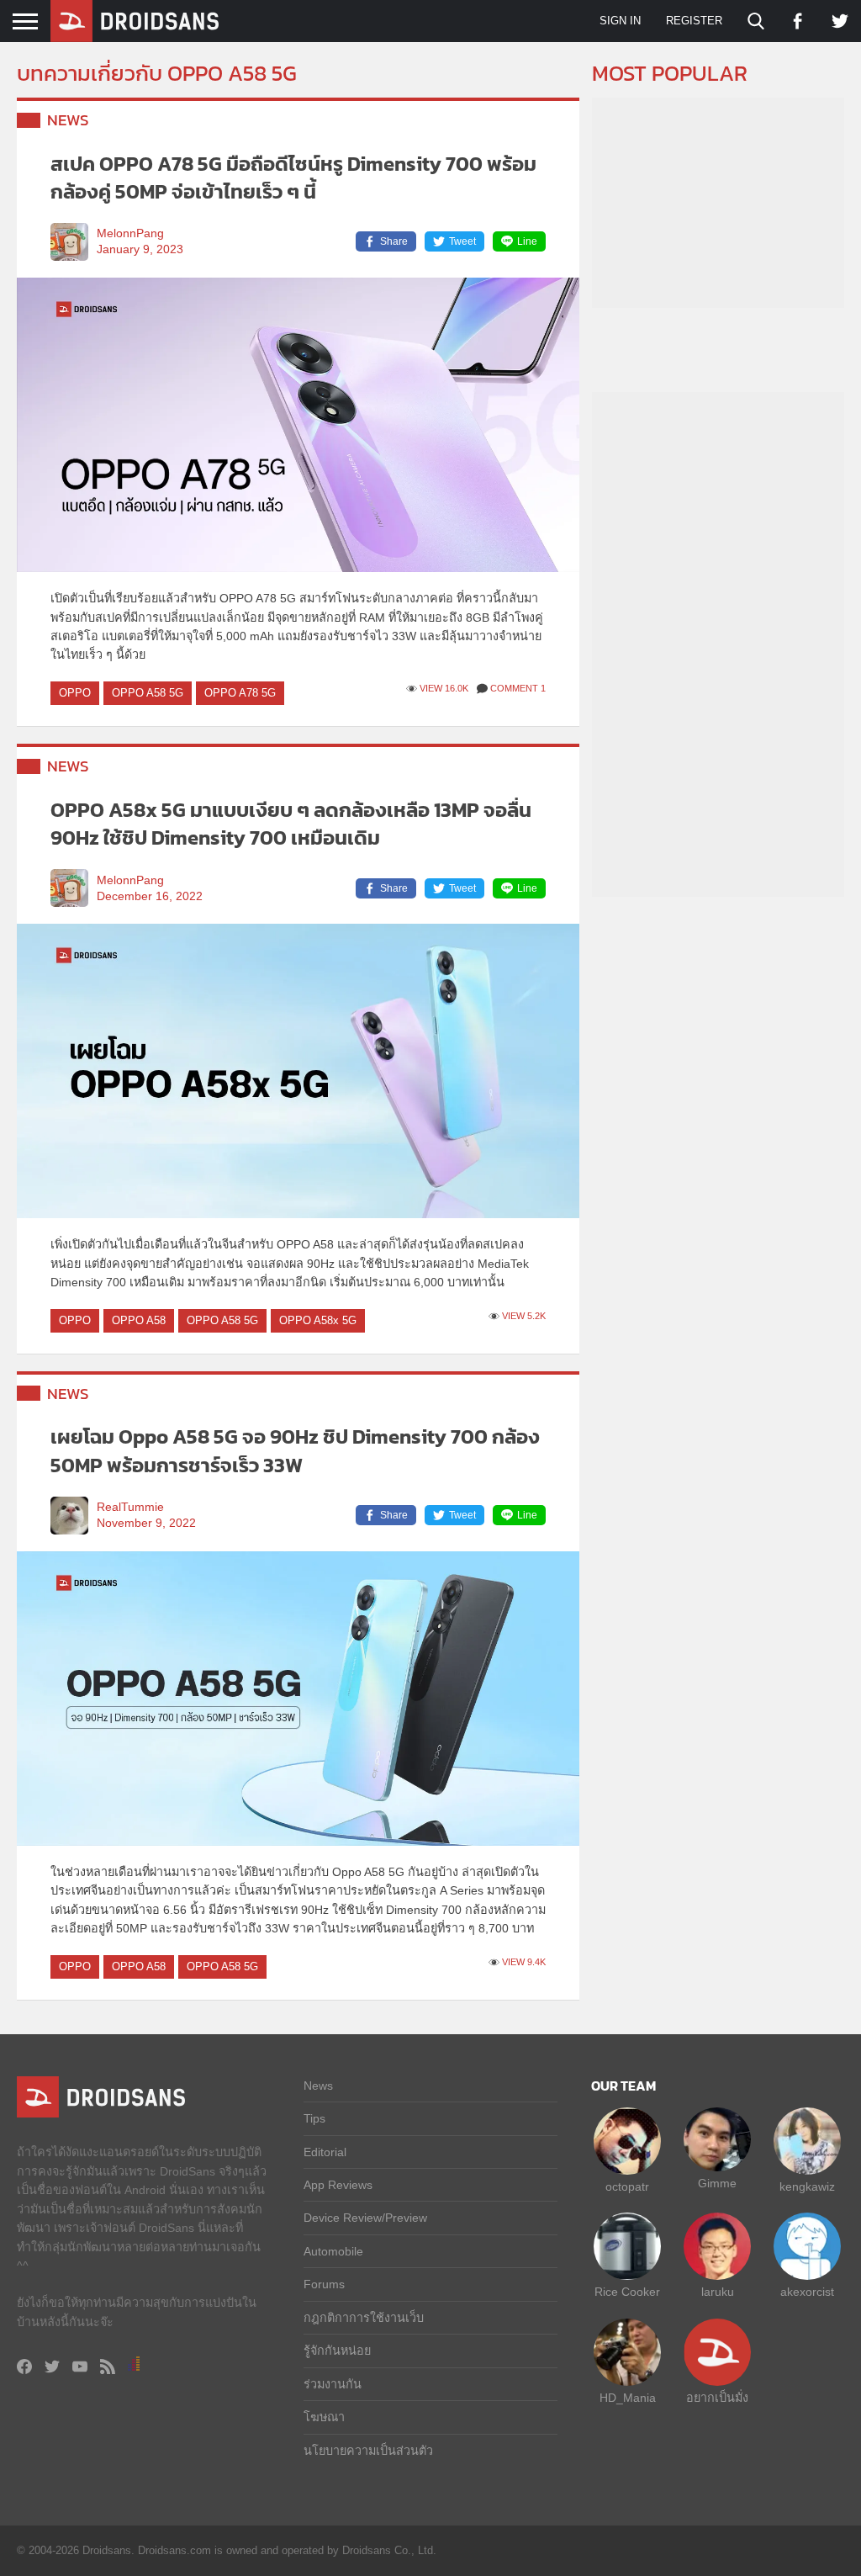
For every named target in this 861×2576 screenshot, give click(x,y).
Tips (314, 2118)
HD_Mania (628, 2398)
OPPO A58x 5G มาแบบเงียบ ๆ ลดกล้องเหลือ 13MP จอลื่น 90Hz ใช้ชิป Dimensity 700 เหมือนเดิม (291, 824)
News (68, 120)
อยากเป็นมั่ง (717, 2398)
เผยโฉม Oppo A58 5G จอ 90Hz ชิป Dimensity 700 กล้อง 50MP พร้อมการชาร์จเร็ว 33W (295, 1451)
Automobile (333, 2251)
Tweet (462, 241)
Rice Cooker (627, 2292)
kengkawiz (807, 2186)
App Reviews (338, 2185)
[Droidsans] (135, 21)
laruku (718, 2292)
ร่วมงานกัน (333, 2384)
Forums (324, 2284)
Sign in (620, 21)
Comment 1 (518, 688)
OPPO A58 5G (148, 693)
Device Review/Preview (365, 2218)
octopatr (627, 2186)
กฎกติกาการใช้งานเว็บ (364, 2318)
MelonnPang (130, 233)
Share (394, 241)
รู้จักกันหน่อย (337, 2351)
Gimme (717, 2183)
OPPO (75, 693)
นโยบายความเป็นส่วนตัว (368, 2451)
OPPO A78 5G (240, 693)
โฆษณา (324, 2417)
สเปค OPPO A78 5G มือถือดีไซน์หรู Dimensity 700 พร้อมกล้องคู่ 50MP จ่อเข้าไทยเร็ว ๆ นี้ (293, 178)
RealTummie (130, 1507)
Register (694, 21)
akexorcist (807, 2292)
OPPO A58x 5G (318, 1320)
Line (527, 241)
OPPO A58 (139, 1320)
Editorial (325, 2152)
